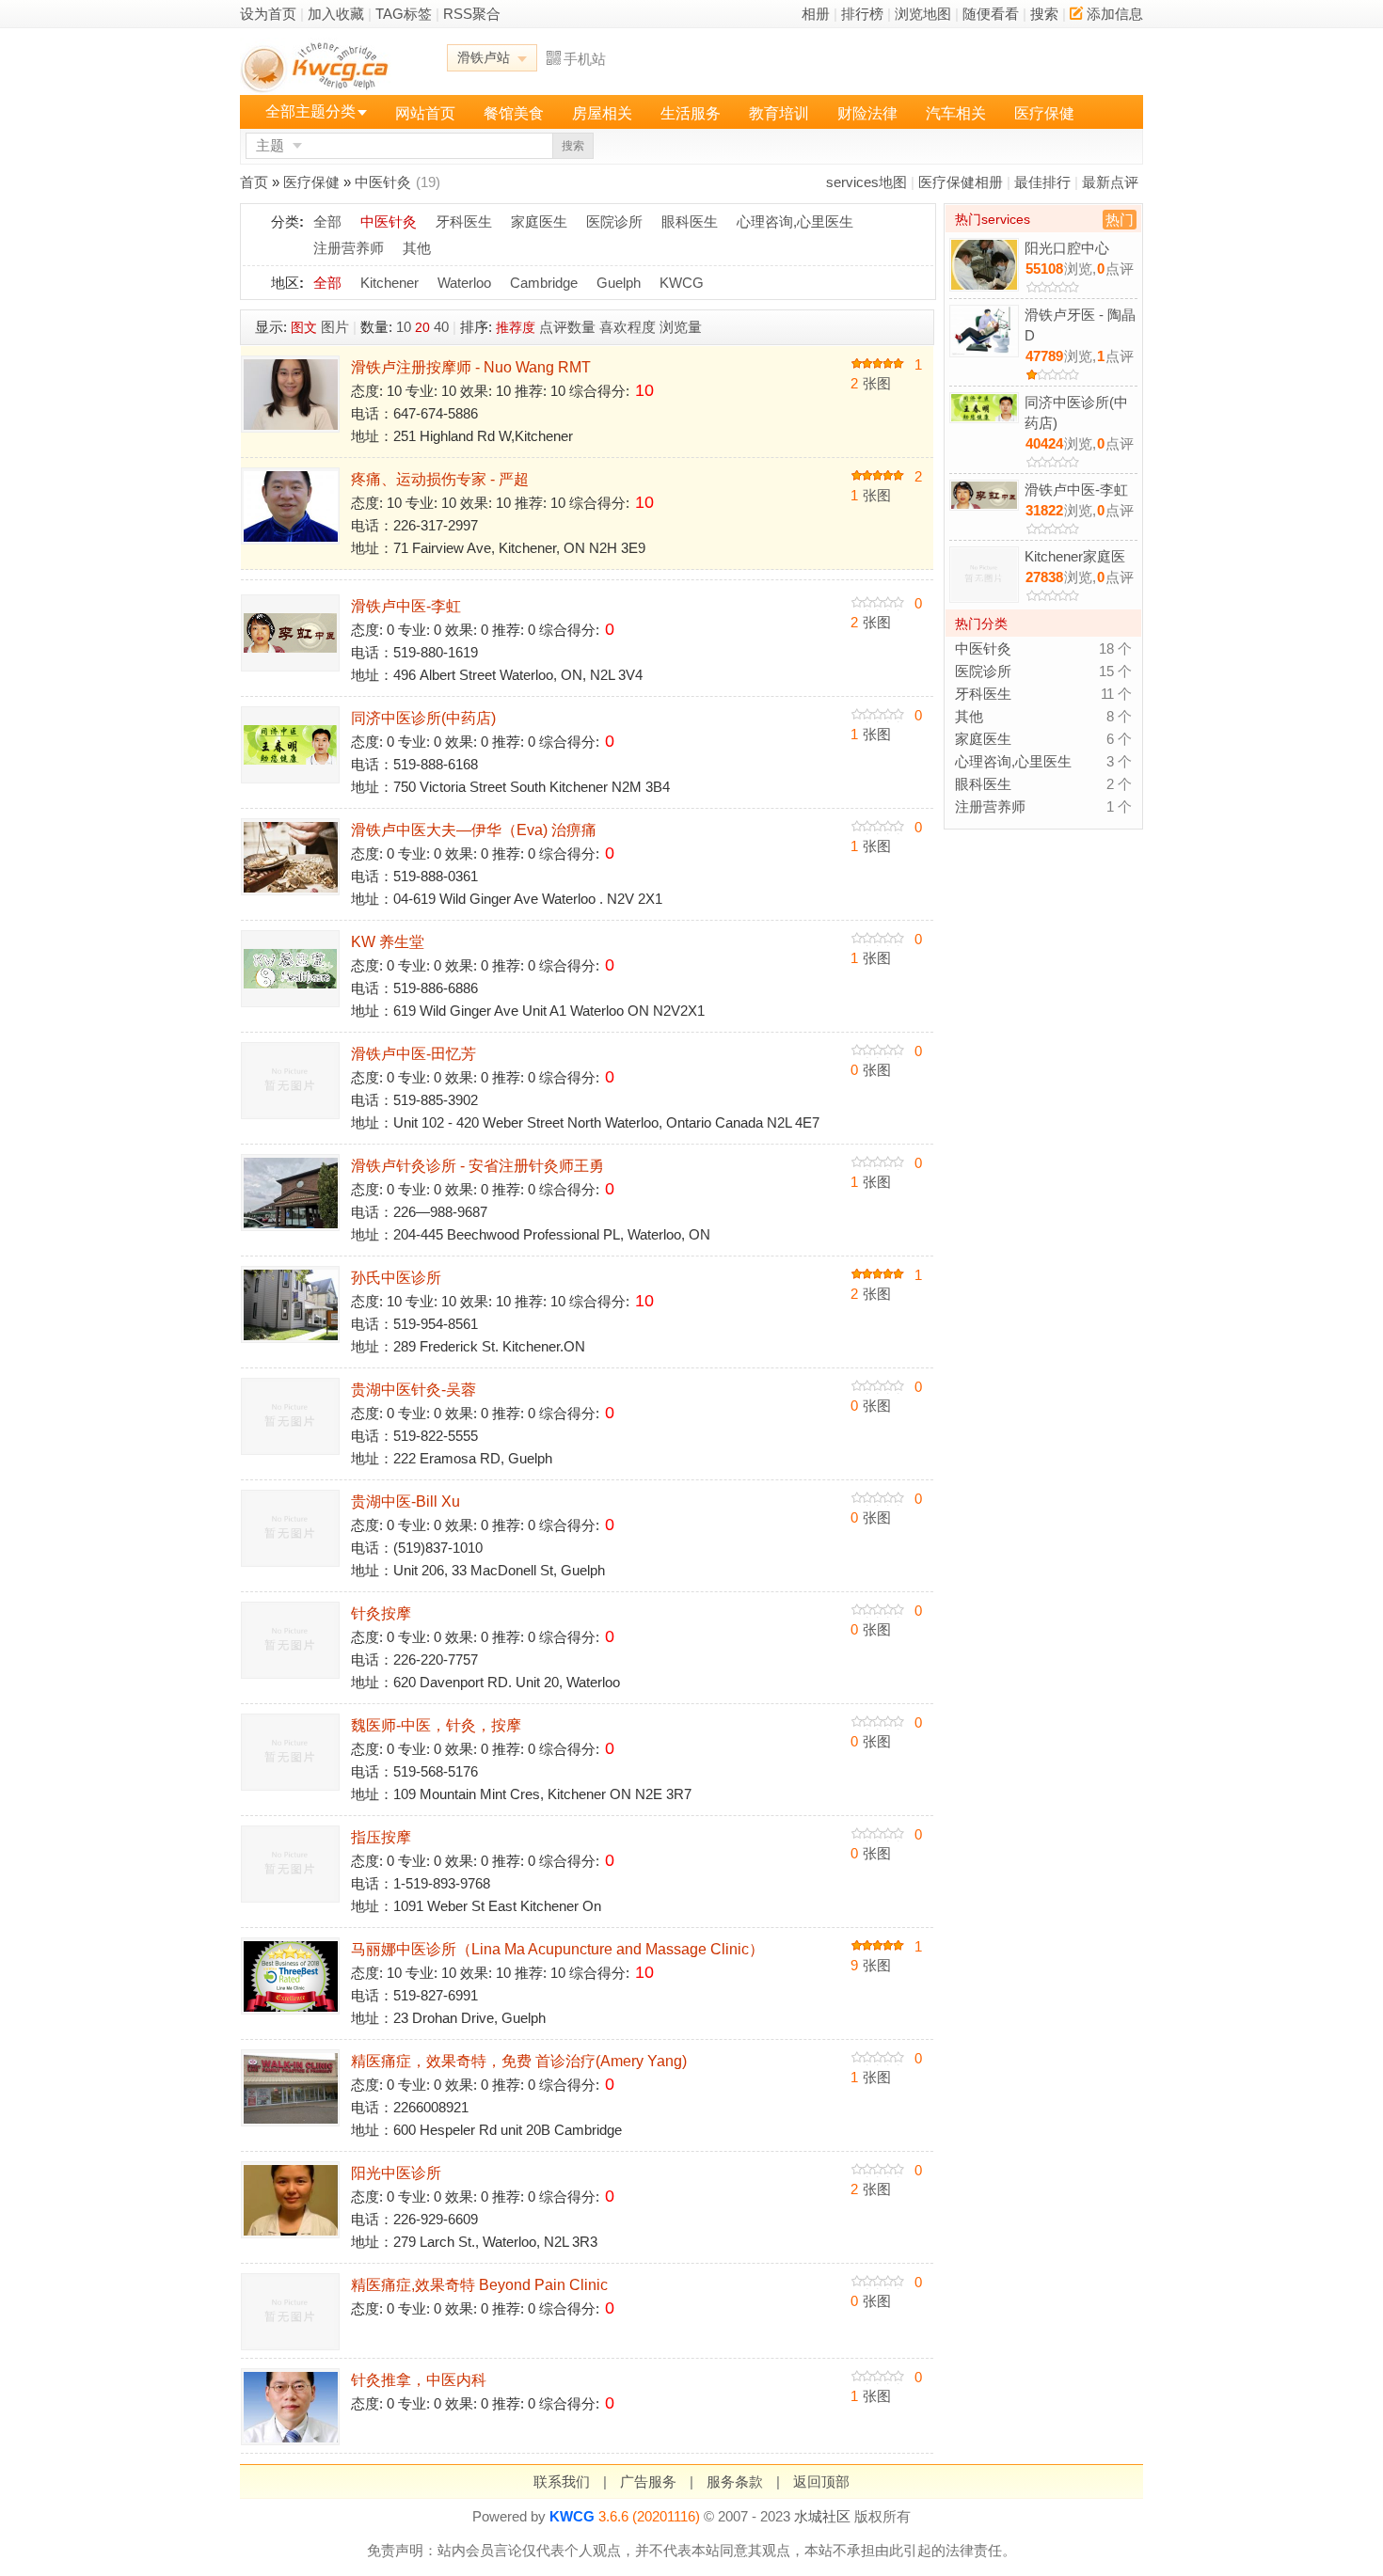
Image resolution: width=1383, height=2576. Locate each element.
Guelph (619, 283)
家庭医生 (539, 221)
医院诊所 (614, 221)
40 (441, 327)
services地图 (866, 182)
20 (422, 327)
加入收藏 (336, 14)
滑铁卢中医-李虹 (406, 606)
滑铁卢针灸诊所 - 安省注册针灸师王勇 (477, 1166)
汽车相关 (956, 113)
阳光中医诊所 (396, 2173)
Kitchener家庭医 (1075, 556)
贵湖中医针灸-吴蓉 (413, 1390)
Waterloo (464, 283)
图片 (335, 327)
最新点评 (1110, 182)
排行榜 (862, 14)
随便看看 (991, 14)
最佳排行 (1042, 182)
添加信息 (1115, 14)
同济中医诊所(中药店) (423, 718)
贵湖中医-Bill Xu (405, 1501)
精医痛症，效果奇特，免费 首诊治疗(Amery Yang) (519, 2061)
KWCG (682, 283)
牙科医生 (464, 221)
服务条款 (735, 2481)
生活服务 (691, 113)
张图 (871, 383)
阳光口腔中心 (1067, 248)
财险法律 (867, 113)
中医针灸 (383, 182)
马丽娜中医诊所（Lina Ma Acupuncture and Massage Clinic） (557, 1949)
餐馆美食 (514, 113)
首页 (254, 182)
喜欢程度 (628, 327)
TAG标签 (404, 14)
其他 (417, 248)
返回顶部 (821, 2481)
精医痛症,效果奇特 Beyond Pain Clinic (479, 2285)
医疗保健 (1044, 113)
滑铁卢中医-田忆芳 (413, 1054)
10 (404, 327)
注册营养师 (349, 248)
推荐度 (516, 327)
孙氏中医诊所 (396, 1278)
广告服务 (648, 2481)
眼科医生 (690, 221)
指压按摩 (381, 1837)
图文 (304, 327)
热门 (1120, 220)
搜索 (1044, 14)
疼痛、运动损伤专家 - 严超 (440, 479)
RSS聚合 (472, 14)
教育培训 (779, 113)
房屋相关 (602, 113)
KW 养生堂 (388, 942)
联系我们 (562, 2481)
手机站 (585, 59)
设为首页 (268, 14)
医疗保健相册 (961, 182)
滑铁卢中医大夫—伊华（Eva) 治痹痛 (474, 830)
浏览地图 (923, 14)
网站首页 (425, 113)
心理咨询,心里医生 (795, 221)
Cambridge (544, 283)
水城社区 (822, 2516)
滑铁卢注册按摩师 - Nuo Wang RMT (471, 367)
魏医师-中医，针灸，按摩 (436, 1725)
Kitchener (389, 283)
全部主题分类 (310, 111)
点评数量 (567, 327)
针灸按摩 (381, 1613)
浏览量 (681, 327)
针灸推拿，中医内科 (419, 2380)
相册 (816, 14)
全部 (327, 221)
